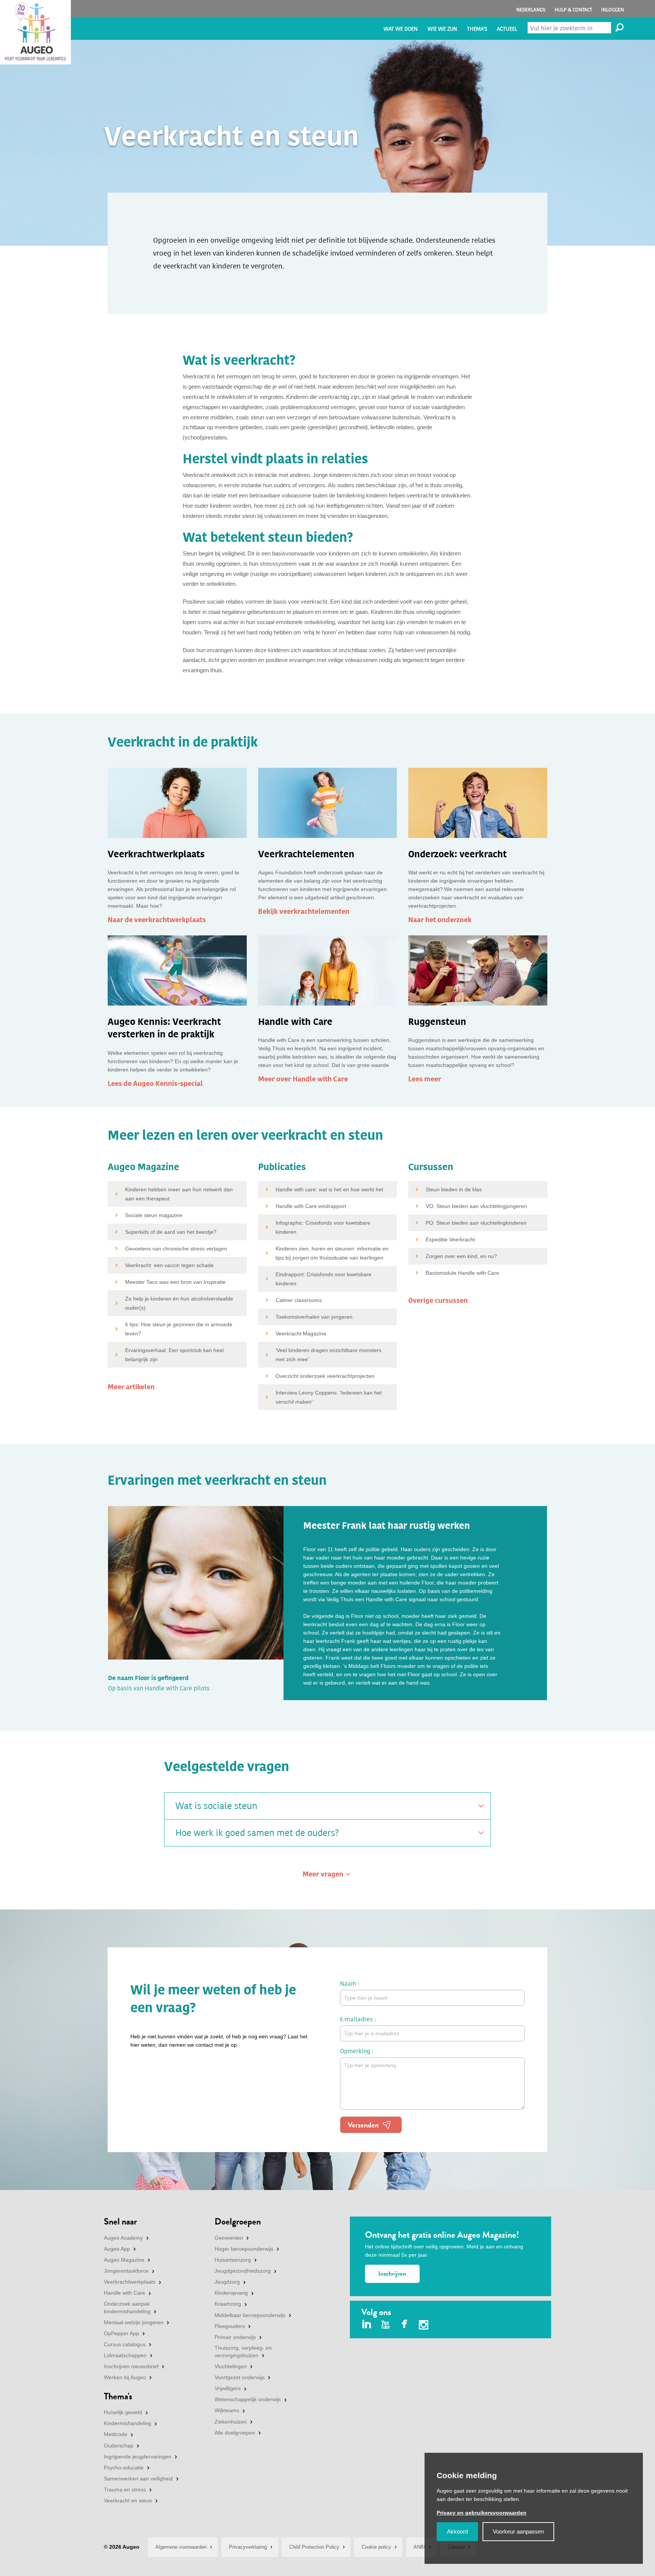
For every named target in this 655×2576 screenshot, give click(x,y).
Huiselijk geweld (123, 2412)
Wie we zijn (442, 29)
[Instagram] (424, 2326)
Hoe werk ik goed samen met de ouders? (257, 1833)
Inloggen (613, 10)
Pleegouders (230, 2326)
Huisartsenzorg (233, 2260)
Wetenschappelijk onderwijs (248, 2399)
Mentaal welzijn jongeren (134, 2322)
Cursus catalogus (125, 2344)
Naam (348, 1984)
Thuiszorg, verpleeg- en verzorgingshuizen (243, 2352)
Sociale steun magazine (154, 1215)
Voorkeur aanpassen (518, 2531)
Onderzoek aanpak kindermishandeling (127, 2308)
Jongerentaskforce (126, 2271)
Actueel (507, 29)
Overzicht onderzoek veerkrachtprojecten (325, 1376)
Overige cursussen (438, 1301)
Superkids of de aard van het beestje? (171, 1232)
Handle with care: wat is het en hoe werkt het (329, 1189)
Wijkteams (227, 2410)
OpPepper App (121, 2333)
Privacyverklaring (248, 2547)
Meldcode (116, 2434)
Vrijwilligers (228, 2388)
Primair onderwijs (235, 2337)
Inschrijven (392, 2274)
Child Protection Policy (314, 2547)
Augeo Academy (123, 2238)
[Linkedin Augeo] (367, 2325)
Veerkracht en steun (128, 2501)
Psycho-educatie (124, 2468)
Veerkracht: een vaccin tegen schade (169, 1265)
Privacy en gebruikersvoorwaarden (482, 2513)
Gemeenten (229, 2238)
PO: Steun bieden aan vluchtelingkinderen (476, 1223)
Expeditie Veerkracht (450, 1239)
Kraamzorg (228, 2304)
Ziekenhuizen (231, 2422)
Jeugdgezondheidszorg (243, 2271)
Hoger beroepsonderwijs (244, 2249)
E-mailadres (356, 2019)
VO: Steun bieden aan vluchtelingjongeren (476, 1206)
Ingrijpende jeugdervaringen (138, 2457)
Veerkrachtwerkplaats (130, 2282)
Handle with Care (125, 2293)
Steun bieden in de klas (454, 1189)
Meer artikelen (131, 1387)
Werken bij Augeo (125, 2377)
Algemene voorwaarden (181, 2547)
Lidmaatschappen (125, 2355)
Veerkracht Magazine (301, 1333)
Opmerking (355, 2051)
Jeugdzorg (227, 2282)
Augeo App (117, 2249)
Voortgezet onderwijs (240, 2377)
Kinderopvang (231, 2293)
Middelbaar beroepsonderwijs (250, 2315)
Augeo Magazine (124, 2260)
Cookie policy (376, 2547)
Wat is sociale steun (216, 1806)
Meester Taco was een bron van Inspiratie (175, 1282)
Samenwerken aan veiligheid (138, 2479)
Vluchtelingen (231, 2366)
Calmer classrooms (299, 1300)
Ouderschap (119, 2446)
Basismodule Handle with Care (462, 1273)
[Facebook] (405, 2325)
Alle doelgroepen (235, 2433)
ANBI (419, 2547)
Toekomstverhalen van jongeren (314, 1317)
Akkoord (457, 2531)
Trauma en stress (125, 2490)
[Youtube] (386, 2325)
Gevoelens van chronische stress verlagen (176, 1249)
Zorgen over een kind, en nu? (461, 1256)
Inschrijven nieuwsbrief (131, 2366)
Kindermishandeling (128, 2423)
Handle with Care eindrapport (311, 1206)
